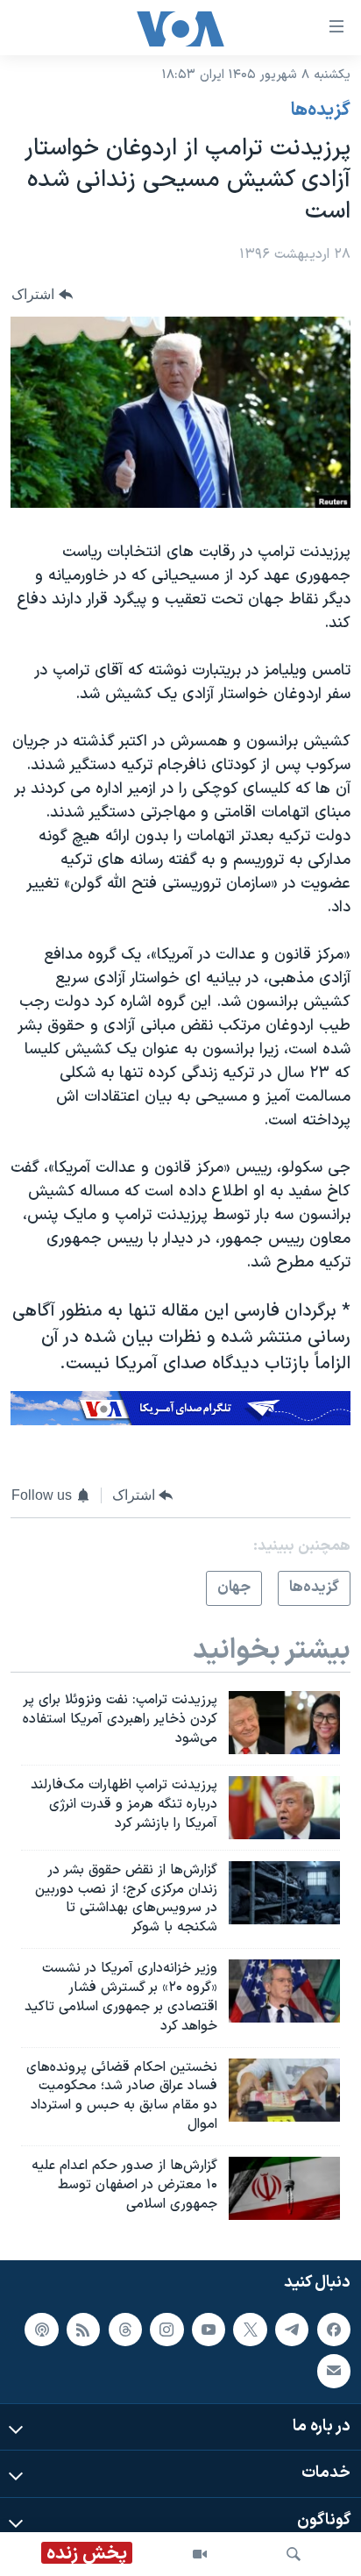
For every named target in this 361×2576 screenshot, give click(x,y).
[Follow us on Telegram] (292, 2329)
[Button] (42, 294)
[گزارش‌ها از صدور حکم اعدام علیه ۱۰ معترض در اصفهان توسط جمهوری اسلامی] (284, 2188)
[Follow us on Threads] (125, 2329)
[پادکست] (41, 2329)
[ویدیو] (200, 2554)
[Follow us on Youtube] (209, 2329)
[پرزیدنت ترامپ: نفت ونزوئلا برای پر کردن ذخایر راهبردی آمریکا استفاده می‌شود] (284, 1723)
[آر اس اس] (83, 2329)
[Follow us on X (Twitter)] (250, 2329)
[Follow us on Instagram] (166, 2329)
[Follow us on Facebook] (334, 2329)
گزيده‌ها (321, 111)
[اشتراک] (334, 2371)
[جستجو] (294, 2554)
